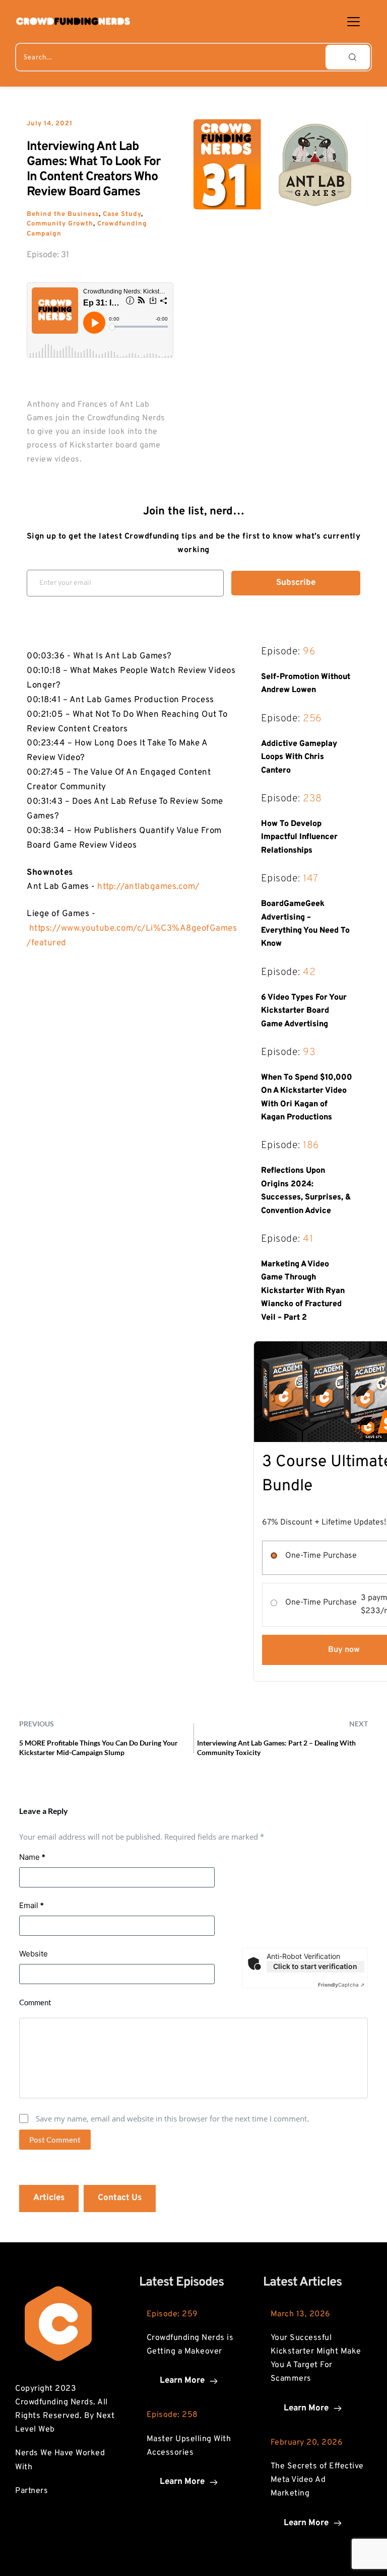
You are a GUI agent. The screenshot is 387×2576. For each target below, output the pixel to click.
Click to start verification (315, 1966)
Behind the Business (63, 214)
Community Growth (60, 224)
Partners (31, 2491)
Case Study (122, 214)
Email (31, 1905)
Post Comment (55, 2140)
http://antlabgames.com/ (148, 887)
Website (34, 1954)
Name (32, 1857)
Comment (35, 2002)
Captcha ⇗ (341, 1985)
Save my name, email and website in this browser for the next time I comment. (172, 2118)
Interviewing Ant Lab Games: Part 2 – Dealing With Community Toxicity (276, 1747)
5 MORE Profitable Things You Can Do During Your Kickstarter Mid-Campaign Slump (99, 1747)
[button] (353, 21)
